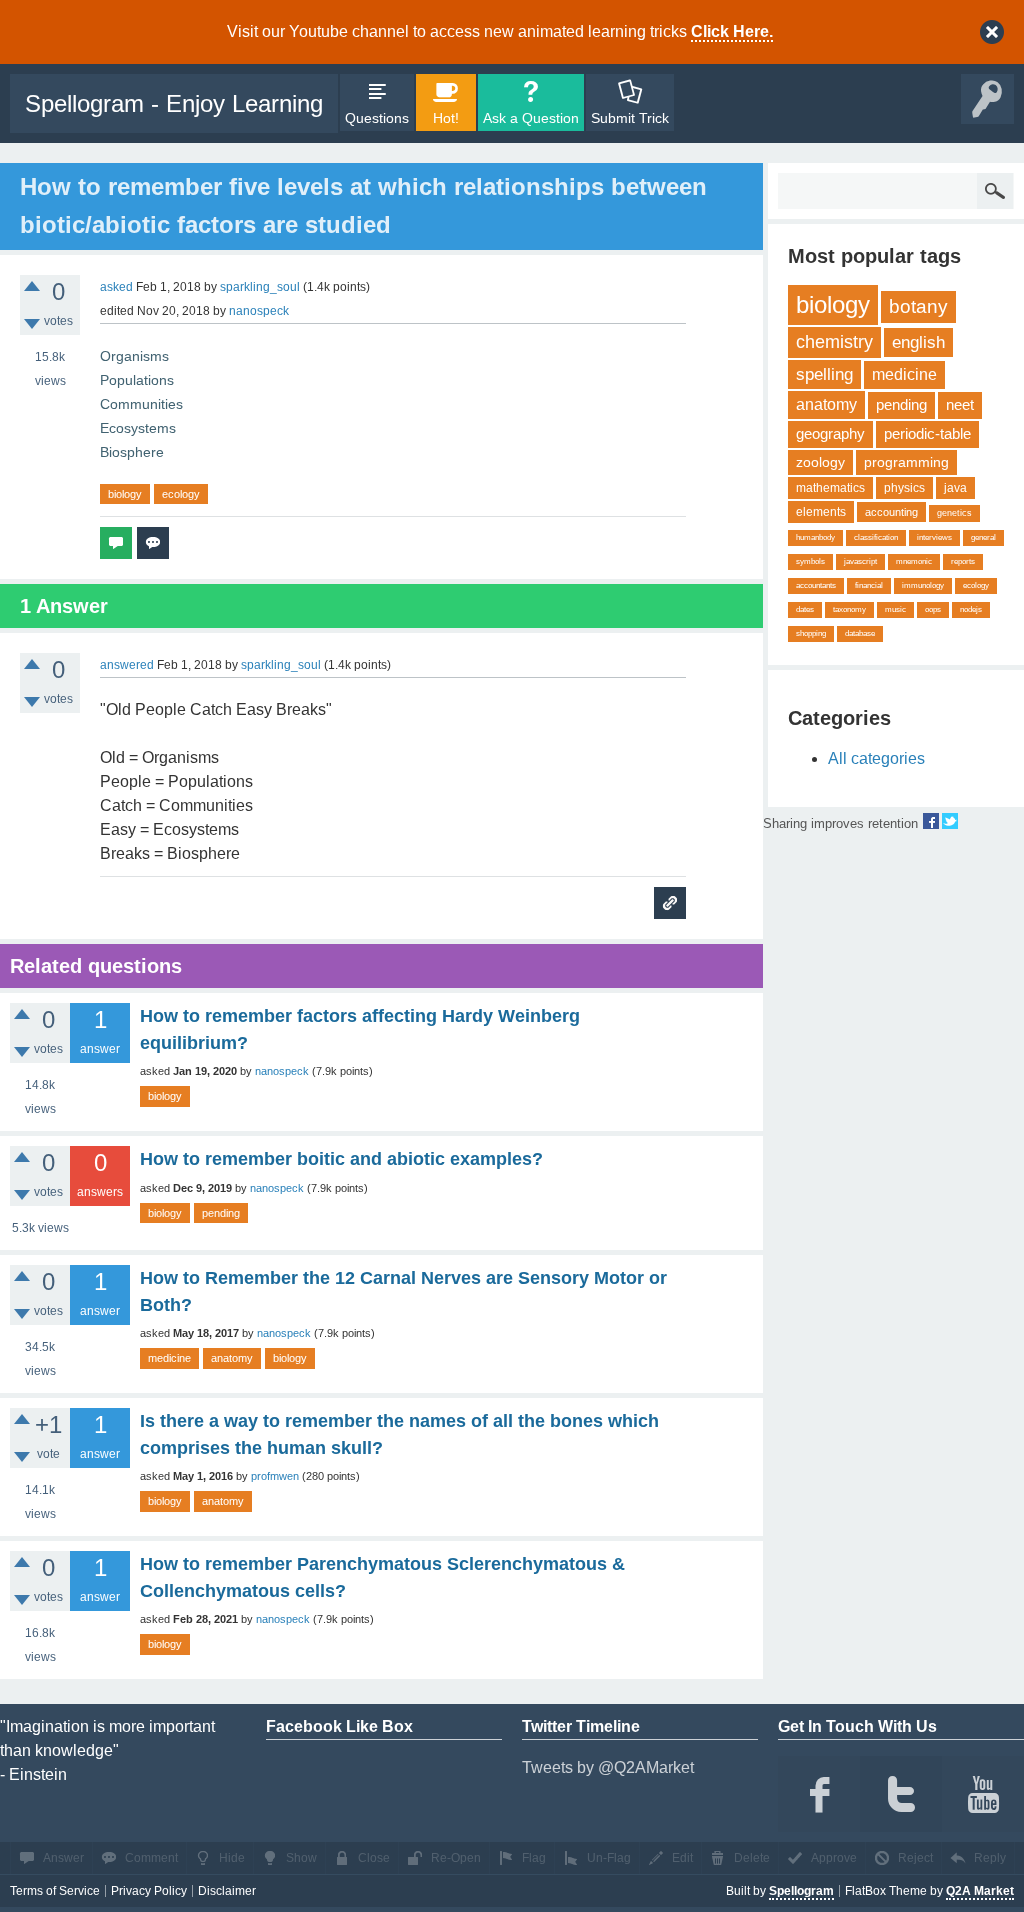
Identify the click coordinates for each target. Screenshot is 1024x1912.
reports (963, 561)
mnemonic (914, 561)
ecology (181, 494)
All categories (876, 758)
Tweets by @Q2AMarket (608, 1767)
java (955, 488)
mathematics (830, 488)
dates (805, 609)
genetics (954, 513)
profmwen (275, 1476)
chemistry (834, 342)
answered (127, 665)
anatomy (232, 1358)
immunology (923, 585)
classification (876, 537)
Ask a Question (531, 118)
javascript (860, 561)
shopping (811, 633)
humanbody (815, 537)
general (983, 537)
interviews (934, 537)
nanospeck (282, 1071)
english (918, 342)
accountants (816, 585)
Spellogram (801, 1891)
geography (830, 433)
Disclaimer (227, 1891)
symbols (810, 561)
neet (960, 404)
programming (906, 462)
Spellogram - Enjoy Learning (174, 103)
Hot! (446, 118)
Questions (377, 118)
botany (918, 306)
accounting (891, 512)
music (895, 609)
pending (221, 1213)
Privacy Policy (149, 1891)
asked (116, 287)
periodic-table (927, 433)
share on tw (950, 821)
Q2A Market (980, 1891)
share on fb (931, 821)
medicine (169, 1358)
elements (821, 512)
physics (904, 488)
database (860, 633)
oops (933, 609)
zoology (820, 462)
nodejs (971, 609)
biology (125, 494)
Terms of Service (55, 1891)
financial (869, 585)
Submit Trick (630, 118)
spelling (824, 374)
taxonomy (849, 609)
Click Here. (732, 31)
